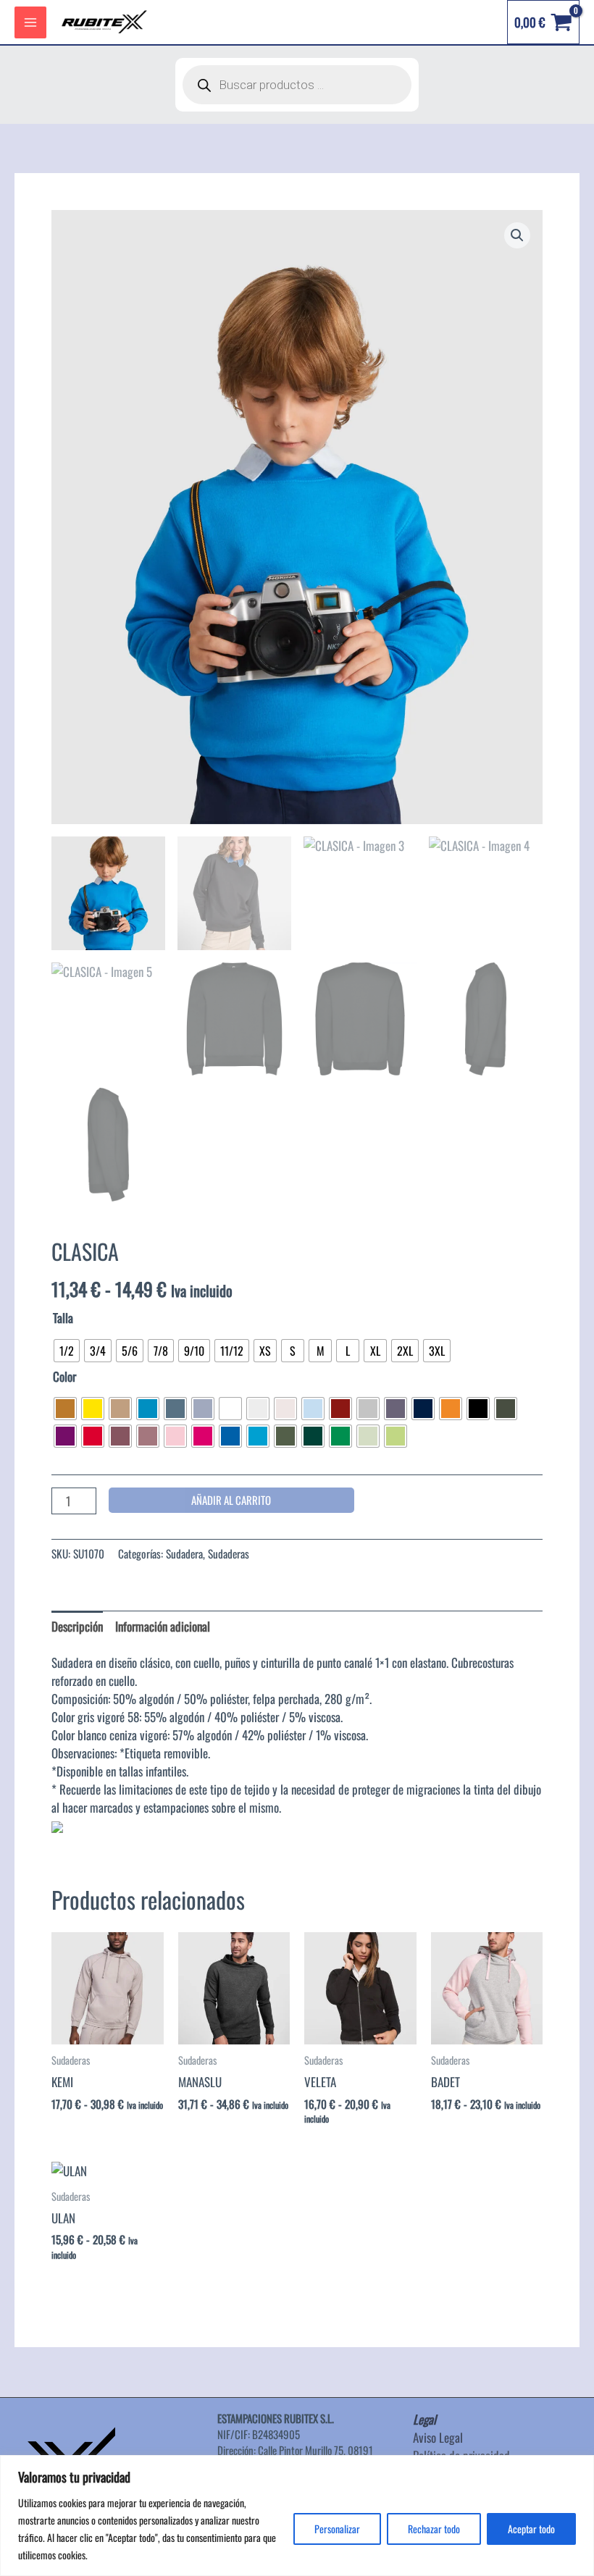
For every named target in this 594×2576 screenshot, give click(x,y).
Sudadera (184, 1553)
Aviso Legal (438, 2437)
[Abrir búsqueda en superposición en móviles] (297, 85)
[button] (517, 235)
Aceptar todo (531, 2529)
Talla (63, 1318)
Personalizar (337, 2529)
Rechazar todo (434, 2529)
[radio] (67, 1351)
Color (64, 1376)
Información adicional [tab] (163, 1626)
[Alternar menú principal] (30, 22)
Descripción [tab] (77, 1626)
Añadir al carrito (231, 1500)
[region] (297, 2516)
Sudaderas (229, 1553)
